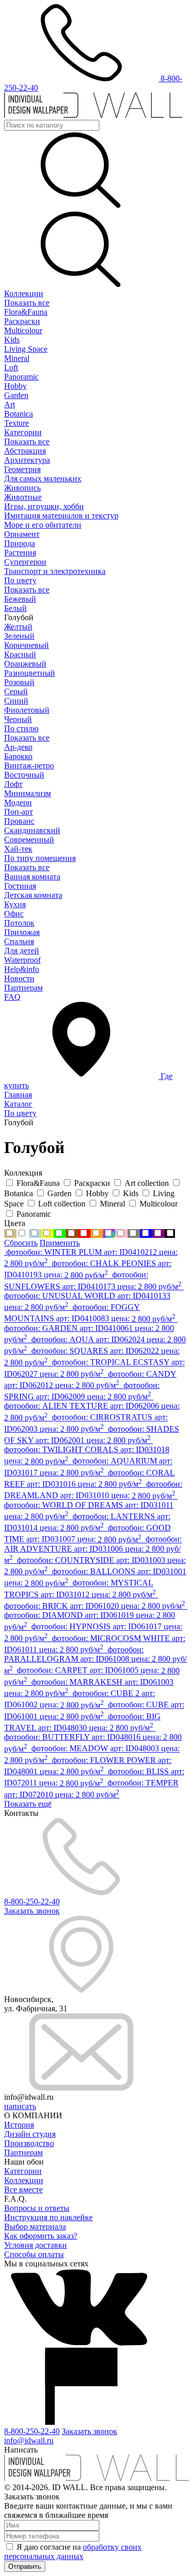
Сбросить (21, 1243)
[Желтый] (47, 1233)
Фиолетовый (27, 710)
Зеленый (19, 636)
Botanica (19, 414)
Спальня (19, 941)
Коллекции (24, 293)
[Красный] (84, 1233)
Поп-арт (19, 812)
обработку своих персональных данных (73, 2552)
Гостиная (20, 886)
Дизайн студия (30, 2134)
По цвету (20, 580)
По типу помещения (40, 858)
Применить (60, 1243)
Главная (18, 1095)
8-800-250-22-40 (32, 1902)
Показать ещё (28, 1804)
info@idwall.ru (29, 2440)
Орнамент (22, 534)
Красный (20, 654)
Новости (19, 978)
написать (20, 2106)
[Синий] (146, 1233)
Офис (14, 914)
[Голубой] (35, 1233)
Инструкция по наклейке (48, 2217)
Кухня (15, 904)
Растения (20, 553)
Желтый (18, 627)
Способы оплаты (34, 2254)
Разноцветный (30, 673)
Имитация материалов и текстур (61, 516)
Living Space (26, 349)
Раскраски (22, 321)
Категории (23, 432)
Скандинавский (32, 830)
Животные (23, 497)
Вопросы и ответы (37, 2208)
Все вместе (23, 2190)
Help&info (22, 969)
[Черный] (170, 1233)
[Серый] (134, 1233)
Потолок (19, 923)
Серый (16, 691)
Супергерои (25, 562)
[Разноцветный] (109, 1233)
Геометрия (22, 469)
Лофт (13, 784)
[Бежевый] (10, 1233)
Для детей (22, 951)
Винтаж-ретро (29, 765)
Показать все (27, 303)
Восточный (24, 775)
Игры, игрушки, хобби (44, 506)
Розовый (19, 682)
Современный (29, 840)
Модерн (18, 803)
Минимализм (28, 793)
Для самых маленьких (43, 479)
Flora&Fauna (26, 312)
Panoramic (21, 377)
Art (10, 404)
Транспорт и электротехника (55, 571)
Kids (12, 340)
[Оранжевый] (97, 1233)
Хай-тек (18, 849)
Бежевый (20, 599)
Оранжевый (25, 664)
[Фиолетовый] (159, 1233)
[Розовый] (121, 1233)
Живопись (22, 488)
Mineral (17, 358)
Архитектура (27, 460)
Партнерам (23, 988)
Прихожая (22, 932)
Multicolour (23, 330)
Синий (16, 701)
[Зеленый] (60, 1233)
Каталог (18, 1104)
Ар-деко (18, 747)
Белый (15, 608)
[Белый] (23, 1233)
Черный (18, 719)
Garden (16, 395)
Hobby (15, 386)
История (19, 2125)
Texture (16, 423)
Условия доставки (36, 2245)
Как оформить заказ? (41, 2236)
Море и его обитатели (43, 525)
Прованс (19, 821)
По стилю (21, 728)
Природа (20, 543)
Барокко (18, 756)
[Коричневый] (72, 1233)
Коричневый (27, 645)
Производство (29, 2143)
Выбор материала (35, 2227)
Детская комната (33, 895)
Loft (11, 367)
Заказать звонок (32, 1911)
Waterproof (22, 960)
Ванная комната (32, 877)
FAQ (12, 997)
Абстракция (25, 451)
